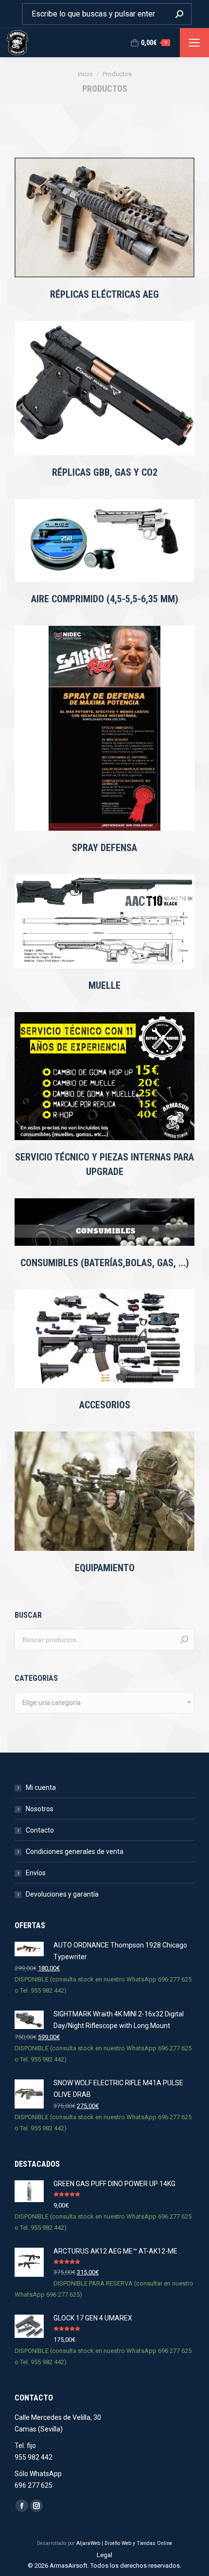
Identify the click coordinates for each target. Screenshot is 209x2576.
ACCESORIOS (105, 1405)
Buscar (184, 1640)
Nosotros (40, 1809)
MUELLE (104, 985)
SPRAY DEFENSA (104, 848)
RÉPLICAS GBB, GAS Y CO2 (105, 472)
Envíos (36, 1873)
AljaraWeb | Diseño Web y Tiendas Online (124, 2543)
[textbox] (52, 1703)
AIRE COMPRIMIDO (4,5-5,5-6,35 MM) (105, 599)
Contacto (40, 1830)
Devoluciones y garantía (62, 1894)
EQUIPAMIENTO (105, 1568)
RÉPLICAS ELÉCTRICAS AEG (104, 294)
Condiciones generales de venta (75, 1851)
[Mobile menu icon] (194, 43)
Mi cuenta (41, 1787)
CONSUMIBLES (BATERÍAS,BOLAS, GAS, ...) (105, 1263)
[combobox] (104, 1703)
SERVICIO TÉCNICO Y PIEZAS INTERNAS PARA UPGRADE (104, 1164)
